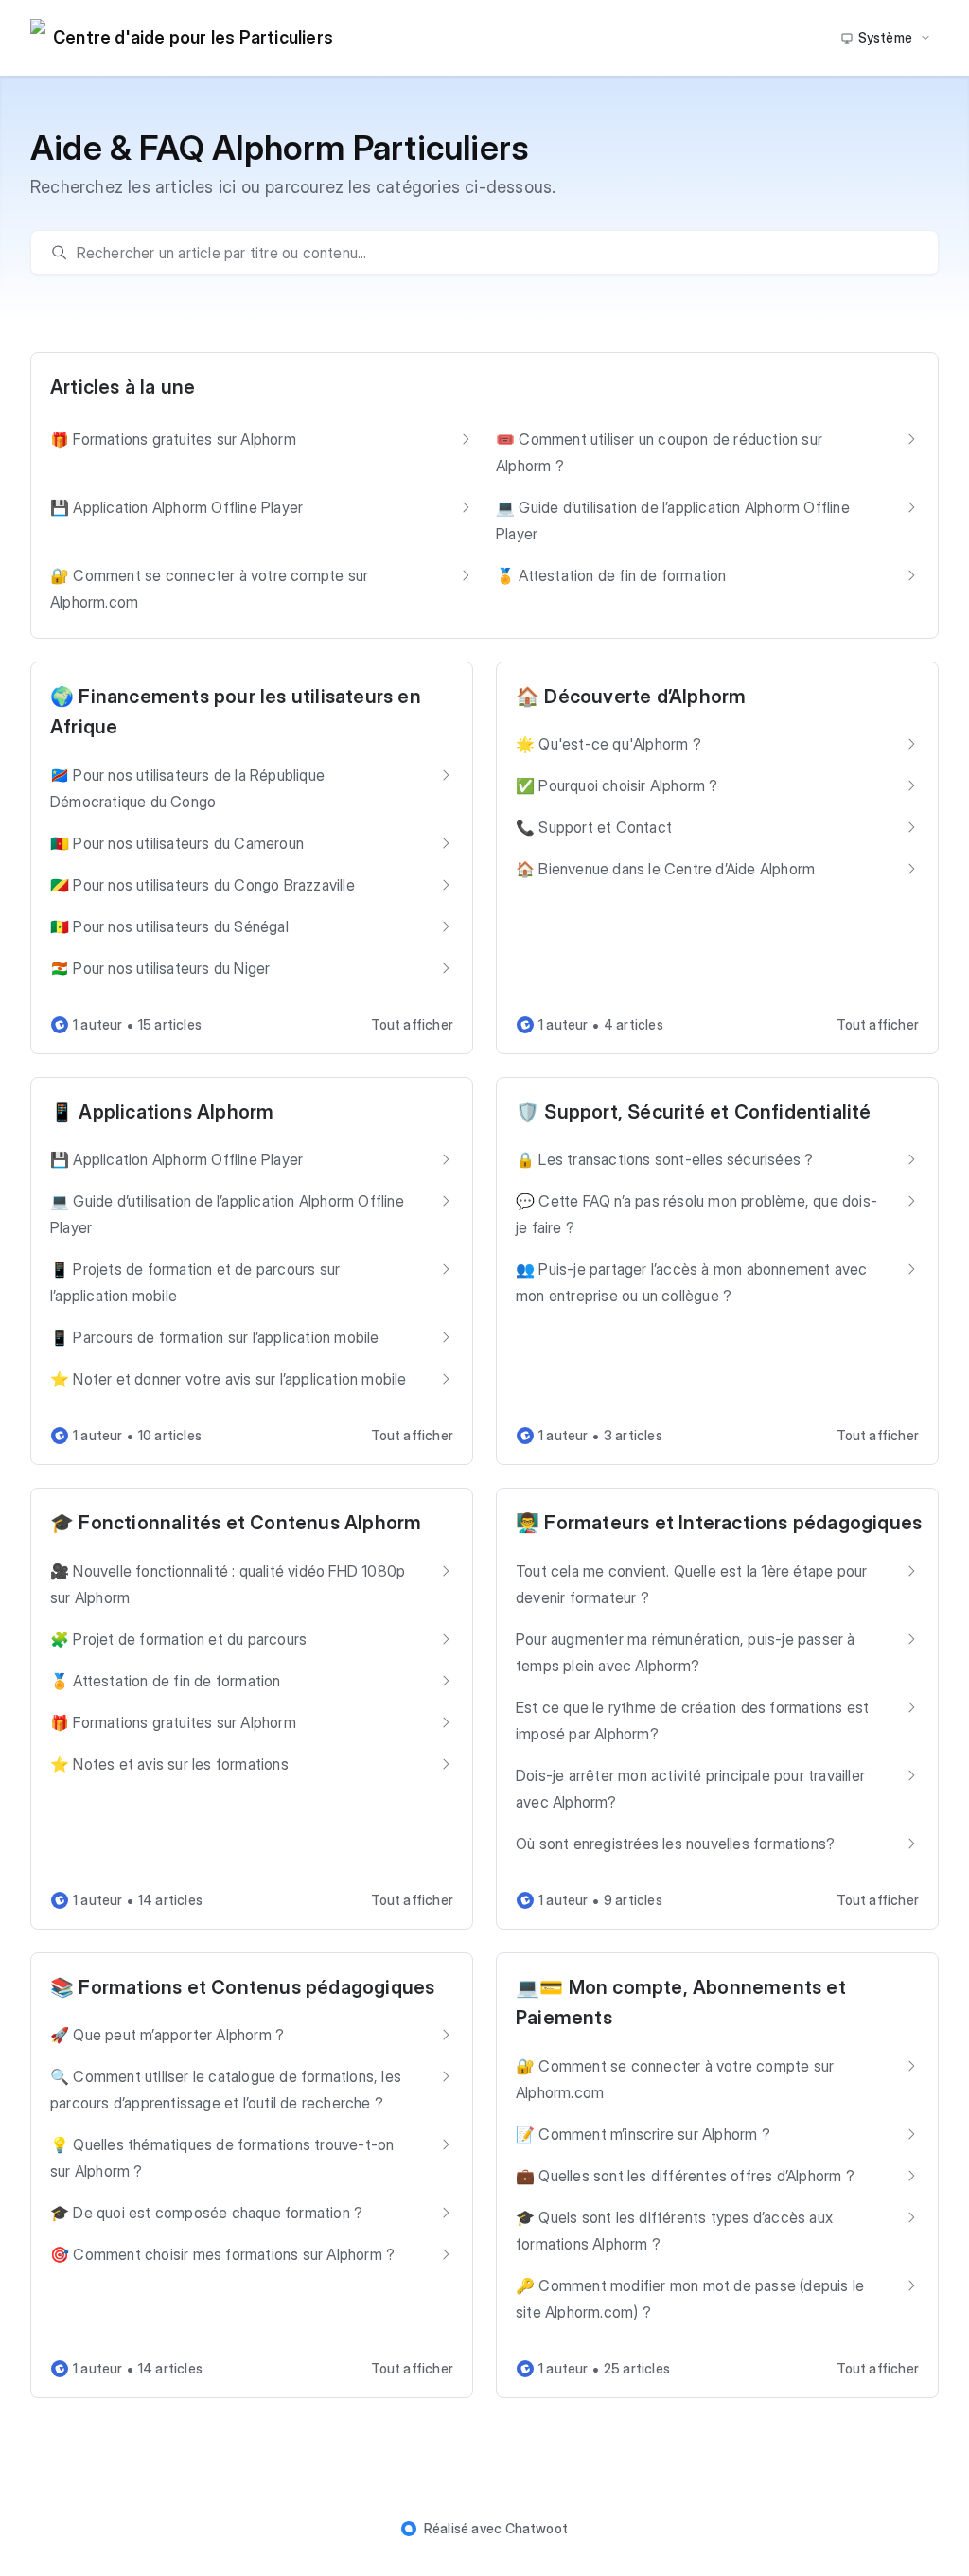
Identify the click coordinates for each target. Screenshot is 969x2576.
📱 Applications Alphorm (162, 1112)
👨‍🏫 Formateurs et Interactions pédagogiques (719, 1523)
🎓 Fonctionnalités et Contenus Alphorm (236, 1523)
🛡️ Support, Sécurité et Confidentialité (694, 1112)
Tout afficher (412, 1024)
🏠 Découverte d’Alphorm (631, 697)
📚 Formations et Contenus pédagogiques (242, 1987)
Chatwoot (537, 2528)
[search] (494, 253)
